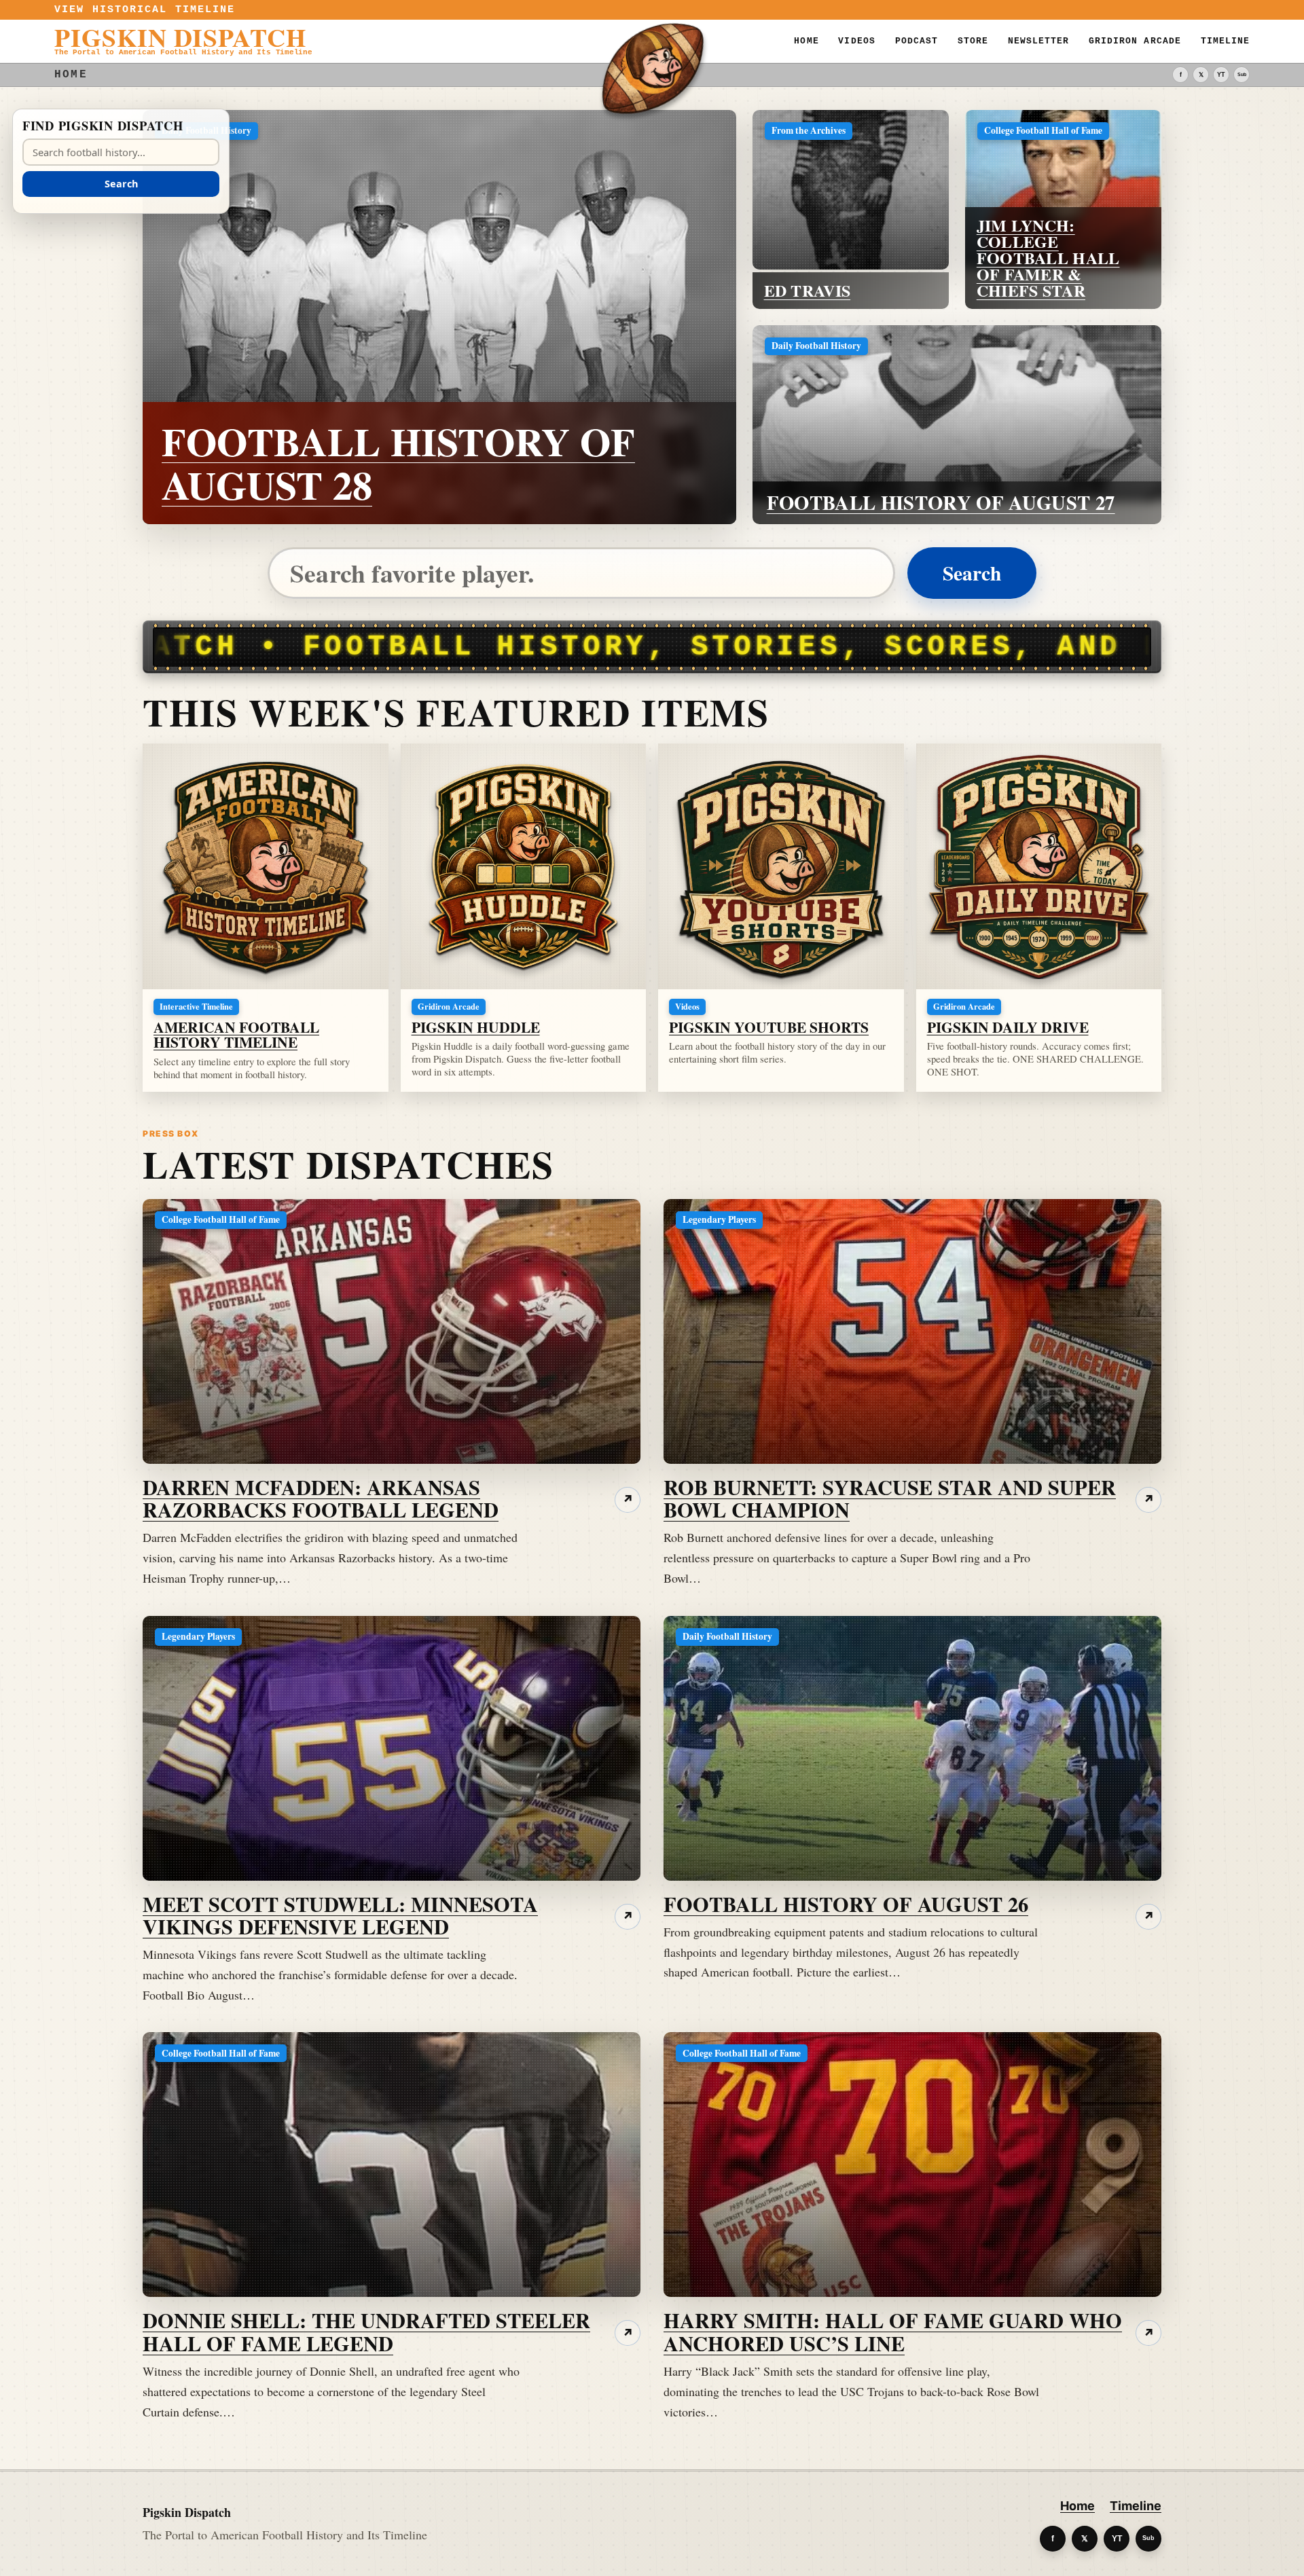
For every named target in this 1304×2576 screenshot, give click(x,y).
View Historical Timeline (145, 10)
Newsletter (1039, 41)
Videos (856, 41)
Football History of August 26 (846, 1904)
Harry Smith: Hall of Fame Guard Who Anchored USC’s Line (893, 2331)
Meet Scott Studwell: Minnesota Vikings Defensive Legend (340, 1915)
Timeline (1225, 41)
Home (806, 41)
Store (973, 41)
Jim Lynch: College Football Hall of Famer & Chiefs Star (1048, 258)
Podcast (917, 41)
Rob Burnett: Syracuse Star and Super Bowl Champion (890, 1498)
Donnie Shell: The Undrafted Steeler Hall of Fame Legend (366, 2331)
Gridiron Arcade (1135, 41)
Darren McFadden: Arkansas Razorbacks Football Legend (321, 1498)
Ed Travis (808, 290)
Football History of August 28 (398, 463)
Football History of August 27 (941, 502)
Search (972, 573)
